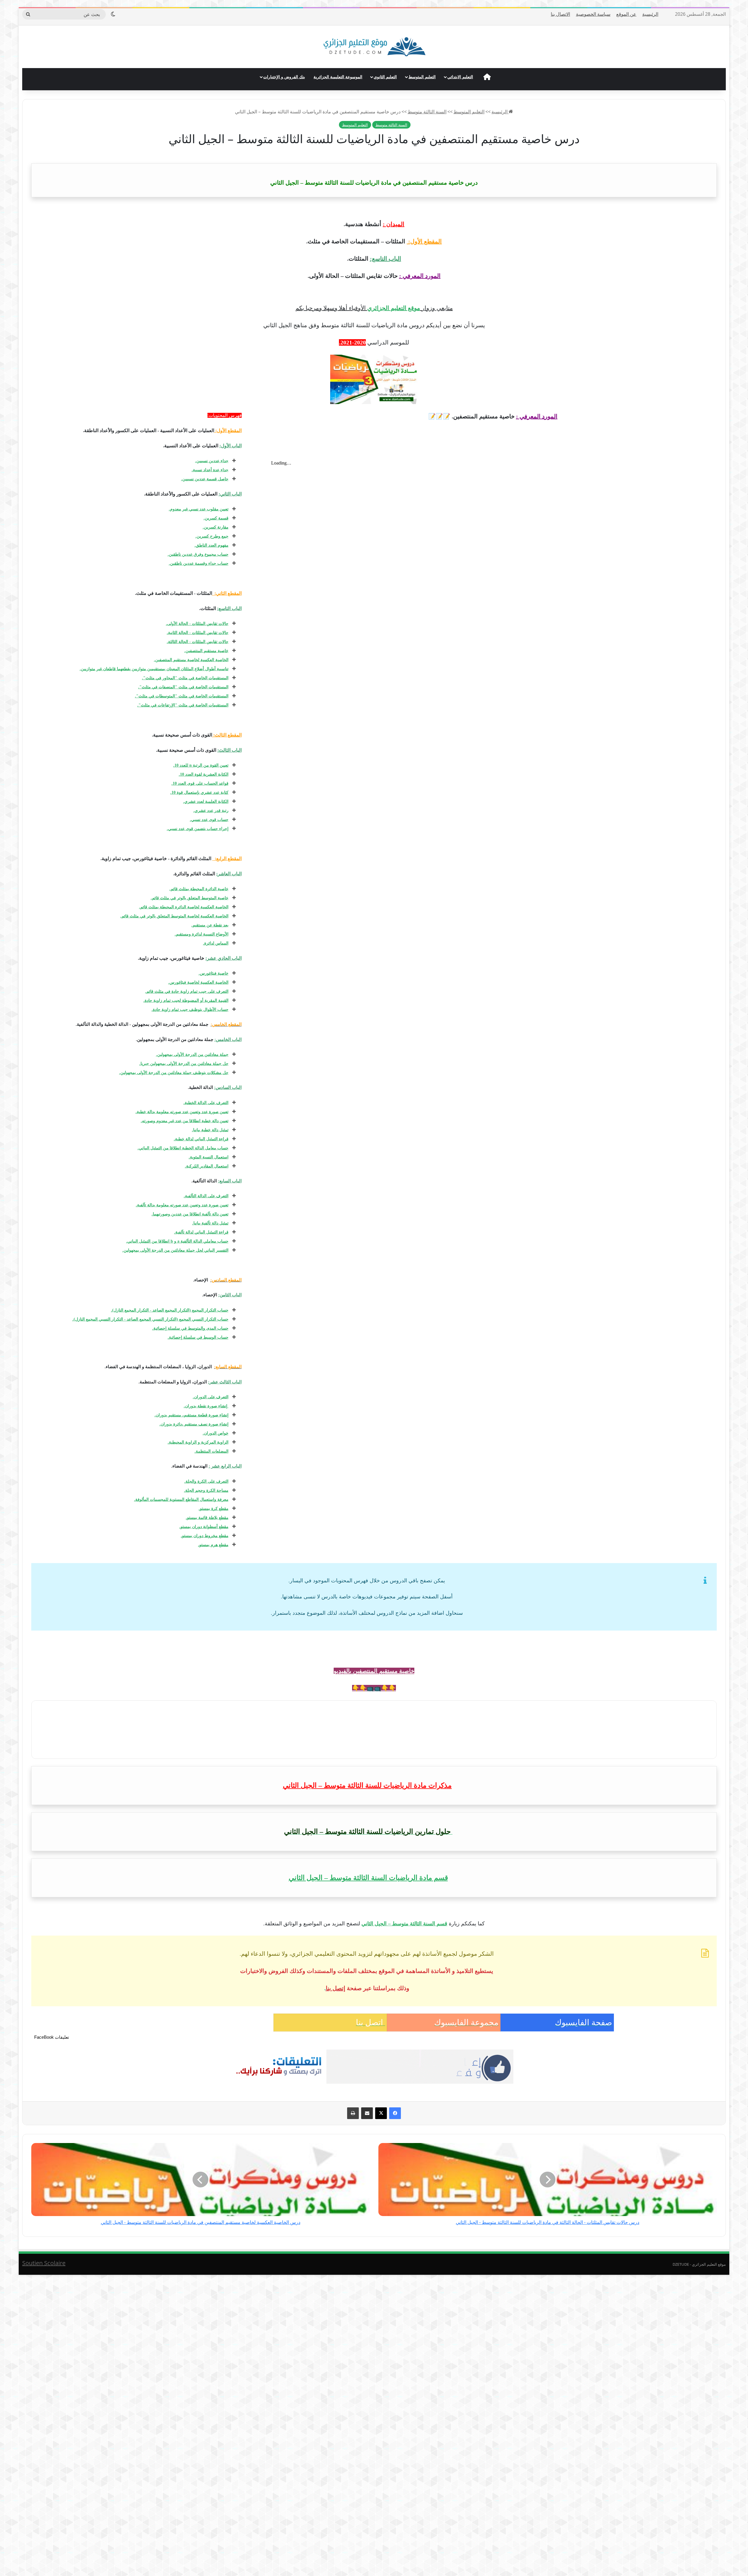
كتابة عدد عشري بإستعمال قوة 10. (199, 792)
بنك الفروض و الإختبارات (284, 77)
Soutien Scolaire (44, 2263)
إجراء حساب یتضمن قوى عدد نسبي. (198, 829)
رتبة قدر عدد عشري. (211, 811)
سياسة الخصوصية (593, 14)
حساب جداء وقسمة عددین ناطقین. (199, 563)
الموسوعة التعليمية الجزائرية (338, 77)
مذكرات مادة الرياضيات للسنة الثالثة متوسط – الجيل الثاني (367, 1785)
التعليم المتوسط (422, 77)
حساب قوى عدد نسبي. (209, 820)
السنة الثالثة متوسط (427, 112)
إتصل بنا (336, 1988)
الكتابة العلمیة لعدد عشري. (206, 802)
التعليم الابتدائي (460, 77)
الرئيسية (650, 14)
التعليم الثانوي (385, 77)
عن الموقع (626, 14)
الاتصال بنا (560, 14)
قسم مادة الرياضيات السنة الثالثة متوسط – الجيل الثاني (368, 1878)
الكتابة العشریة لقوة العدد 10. (204, 774)
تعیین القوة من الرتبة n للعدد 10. (201, 765)
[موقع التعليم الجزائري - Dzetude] (374, 47)
